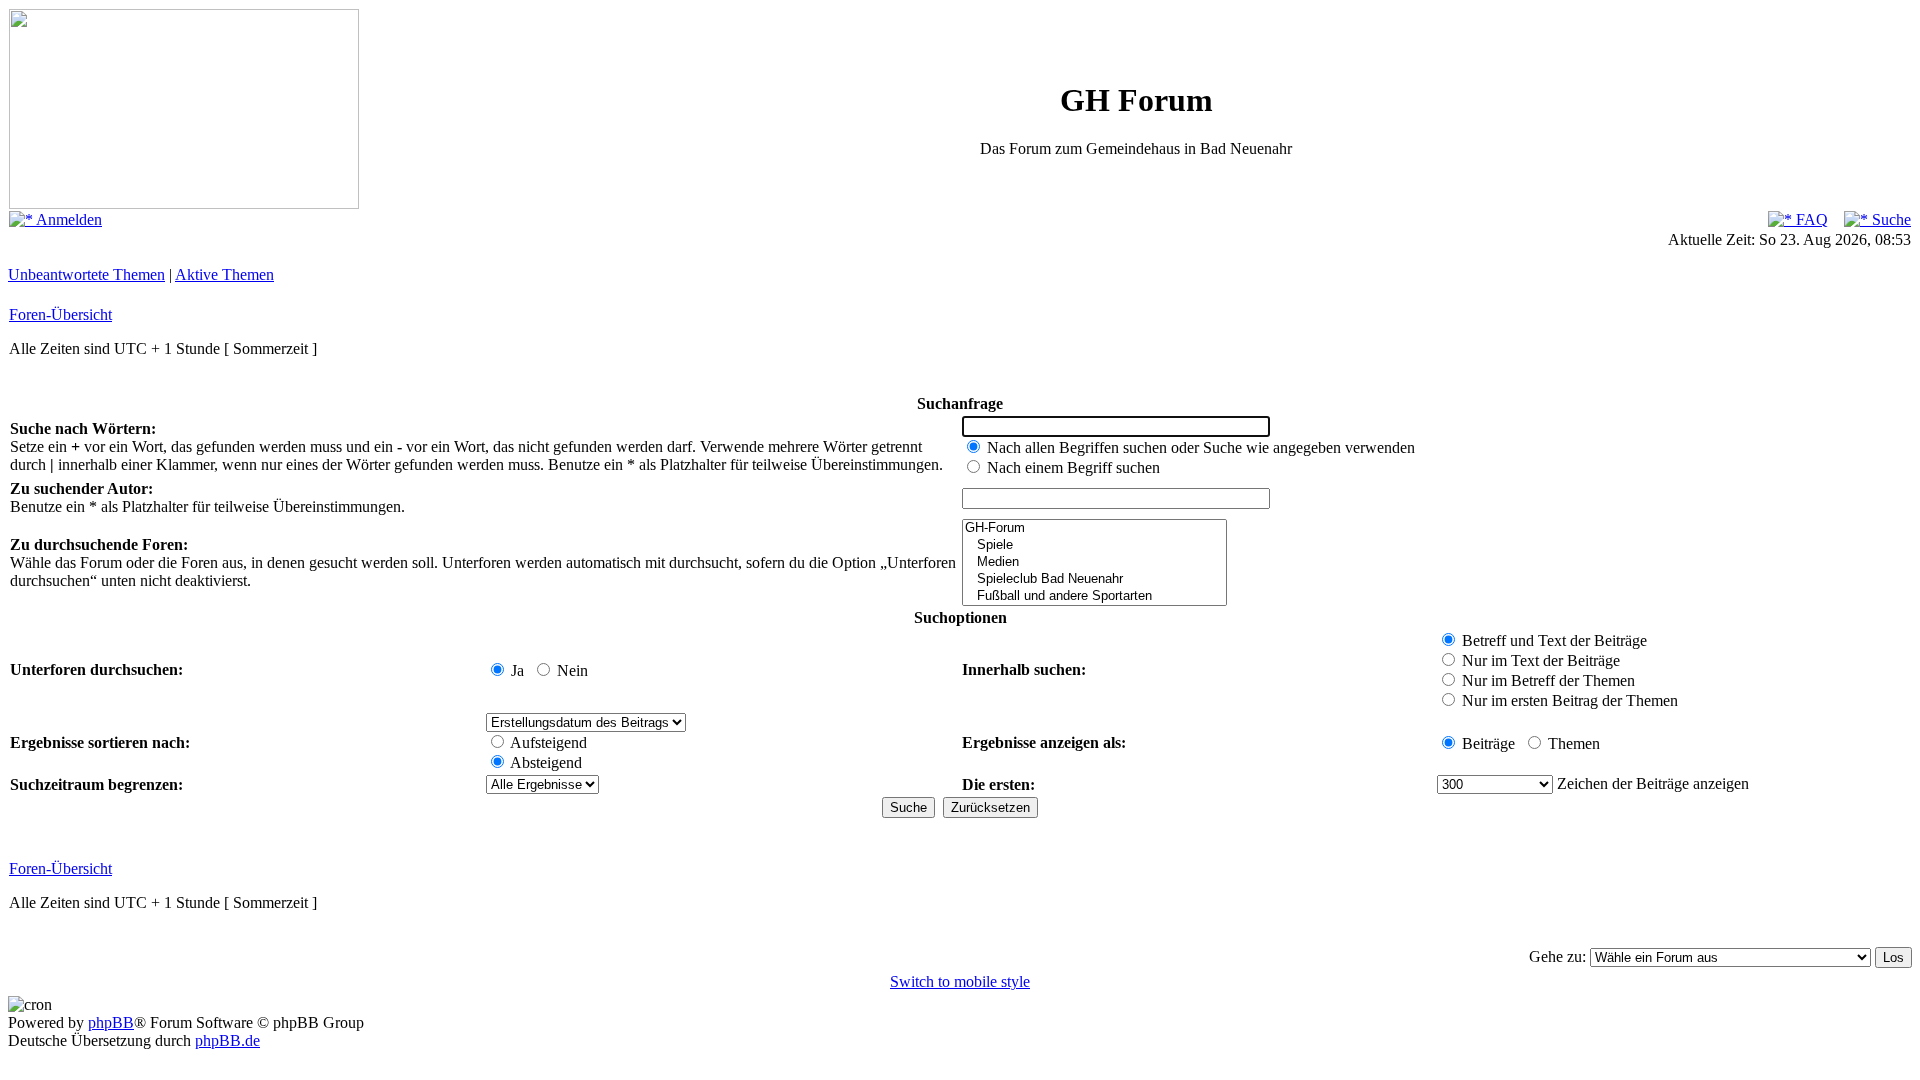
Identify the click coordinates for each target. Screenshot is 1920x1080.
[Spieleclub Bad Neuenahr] (1094, 579)
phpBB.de (227, 1040)
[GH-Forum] (1094, 528)
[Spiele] (1094, 545)
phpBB (111, 1022)
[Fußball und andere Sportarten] (1094, 596)
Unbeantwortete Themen (86, 274)
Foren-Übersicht (60, 314)
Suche (1889, 219)
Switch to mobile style (960, 981)
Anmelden (67, 219)
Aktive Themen (224, 274)
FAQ (1810, 219)
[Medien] (1094, 562)
